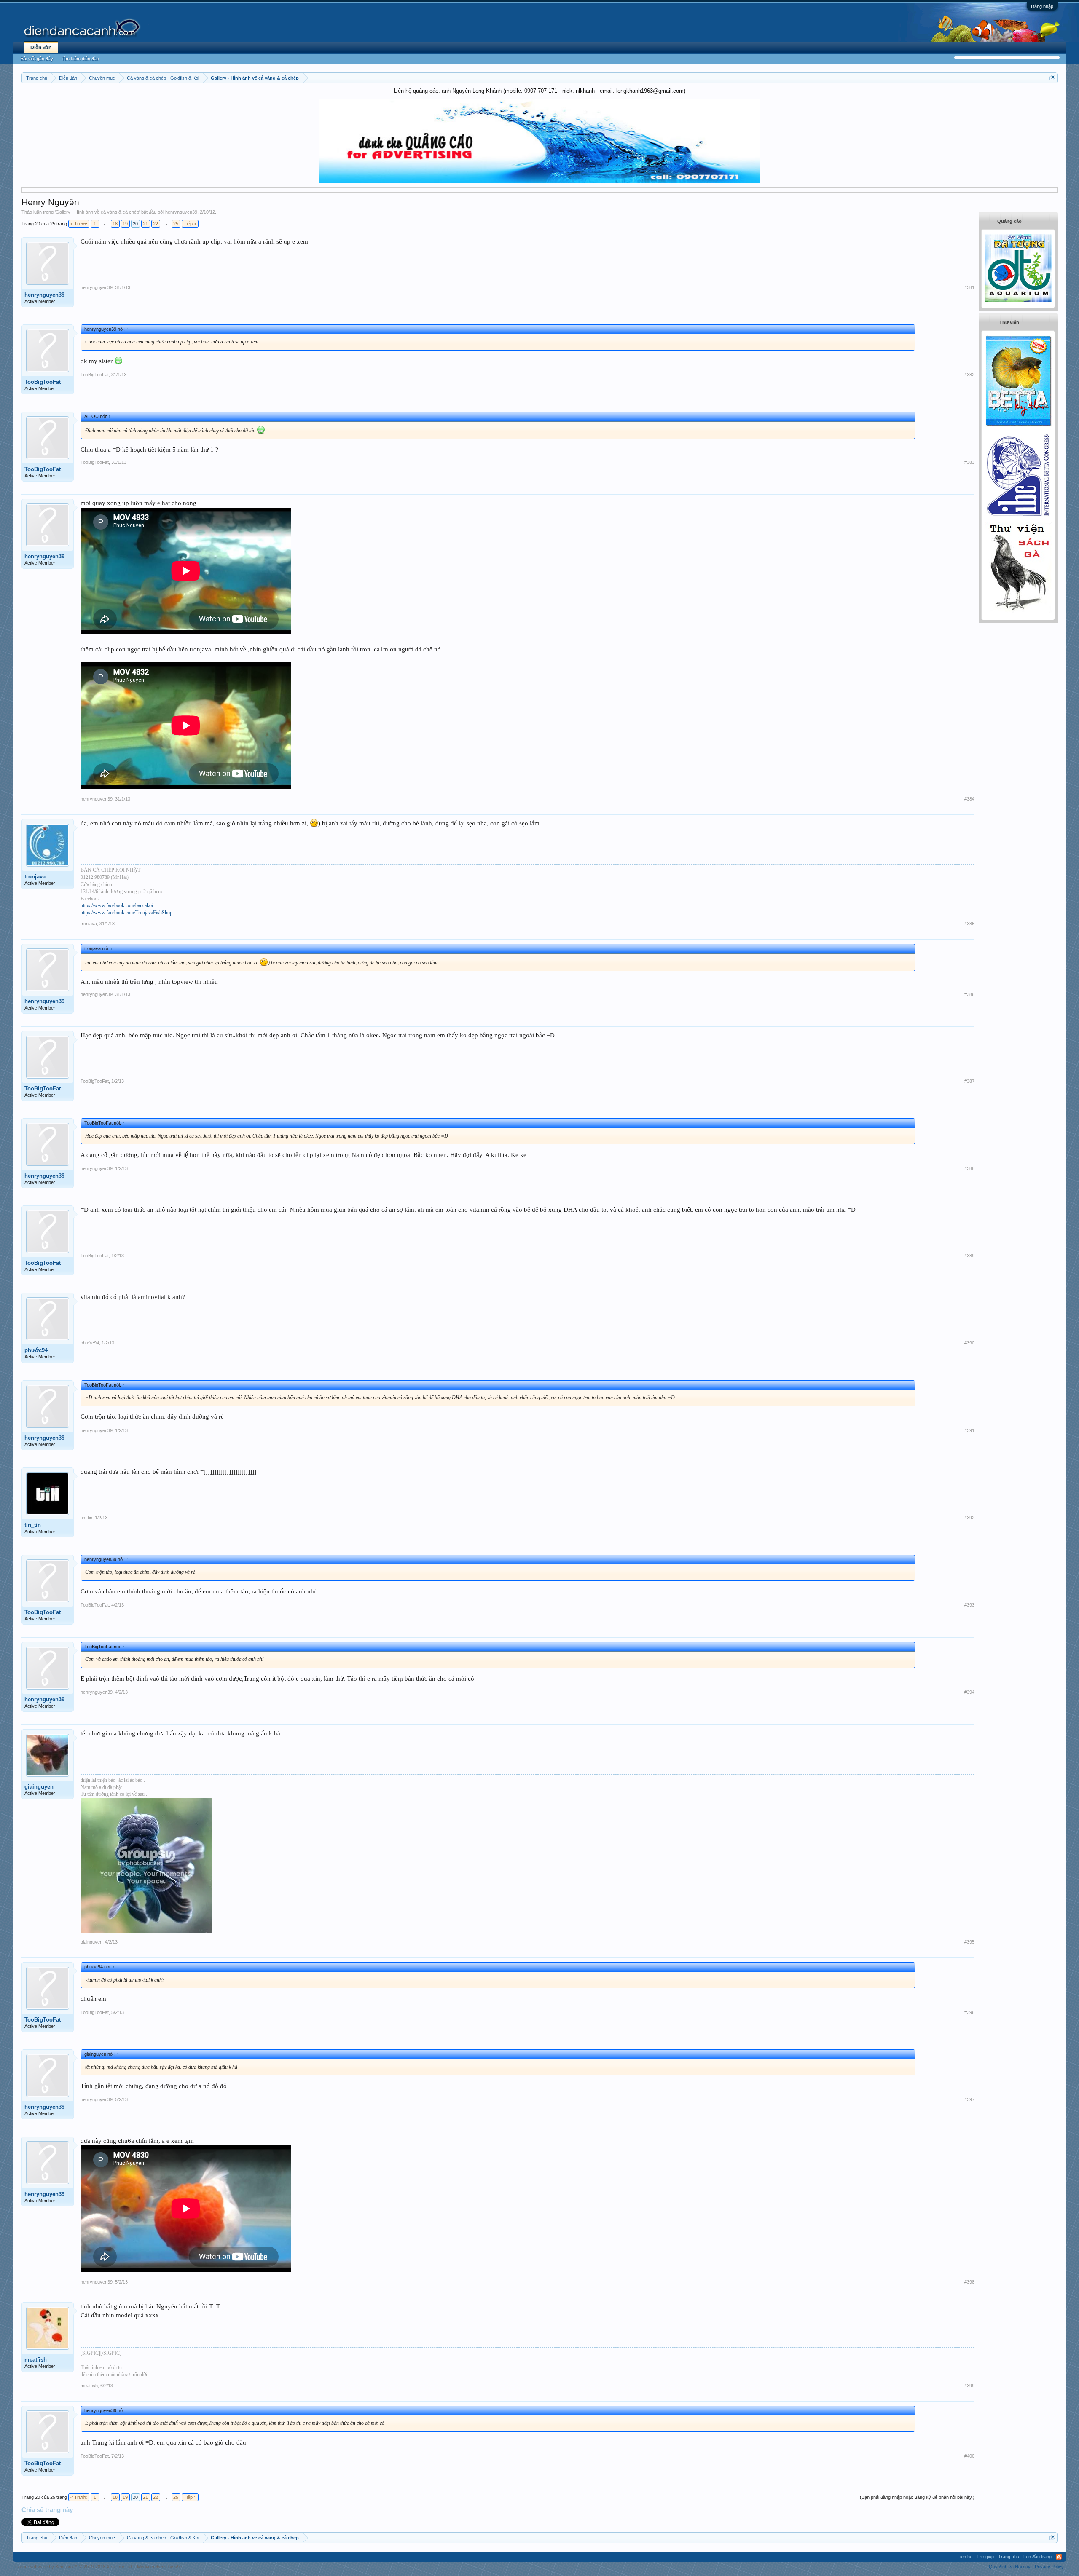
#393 (969, 1605)
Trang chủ (1009, 2557)
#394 (969, 1692)
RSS (1059, 2557)
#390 (969, 1343)
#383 (969, 462)
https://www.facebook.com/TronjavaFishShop (126, 913)
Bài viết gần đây (37, 59)
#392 (969, 1518)
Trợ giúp (985, 2557)
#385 (969, 924)
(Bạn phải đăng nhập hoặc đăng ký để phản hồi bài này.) (917, 2497)
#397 (969, 2099)
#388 (969, 1168)
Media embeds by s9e (160, 2567)
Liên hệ (965, 2557)
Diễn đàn (41, 48)
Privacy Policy (1049, 2567)
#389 (969, 1256)
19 (125, 224)
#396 (969, 2012)
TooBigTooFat (43, 382)
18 (115, 224)
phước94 (36, 1350)
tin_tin (33, 1525)
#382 (969, 375)
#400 (969, 2456)
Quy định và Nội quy (1010, 2567)
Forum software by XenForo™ (74, 2567)
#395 (969, 1942)
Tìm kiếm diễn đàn (80, 59)
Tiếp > (190, 224)
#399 (969, 2386)
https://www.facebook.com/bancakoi (117, 905)
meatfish (36, 2360)
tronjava (35, 877)
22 (156, 224)
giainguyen (39, 1787)
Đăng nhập (1042, 6)
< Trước (79, 224)
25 (176, 224)
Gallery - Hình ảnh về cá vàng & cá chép (97, 212)
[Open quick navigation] (1052, 78)
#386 (969, 994)
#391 (969, 1430)
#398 (969, 2282)
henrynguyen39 (181, 212)
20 (135, 224)
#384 (969, 799)
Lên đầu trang (1037, 2557)
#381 (969, 287)
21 (145, 224)
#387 (969, 1081)
